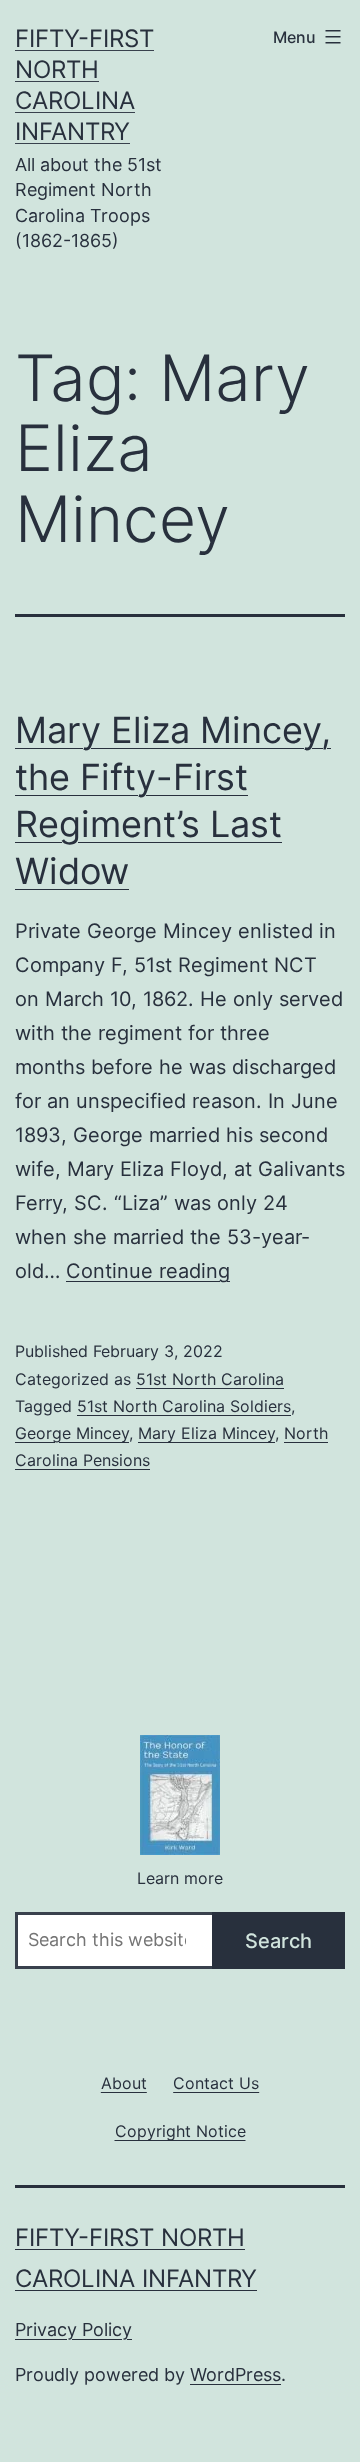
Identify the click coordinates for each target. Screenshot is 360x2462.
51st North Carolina (210, 1379)
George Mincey (72, 1433)
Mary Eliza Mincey (206, 1433)
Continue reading (148, 1271)
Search (278, 1941)
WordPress (235, 2374)
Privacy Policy (73, 2329)
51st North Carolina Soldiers (184, 1406)
